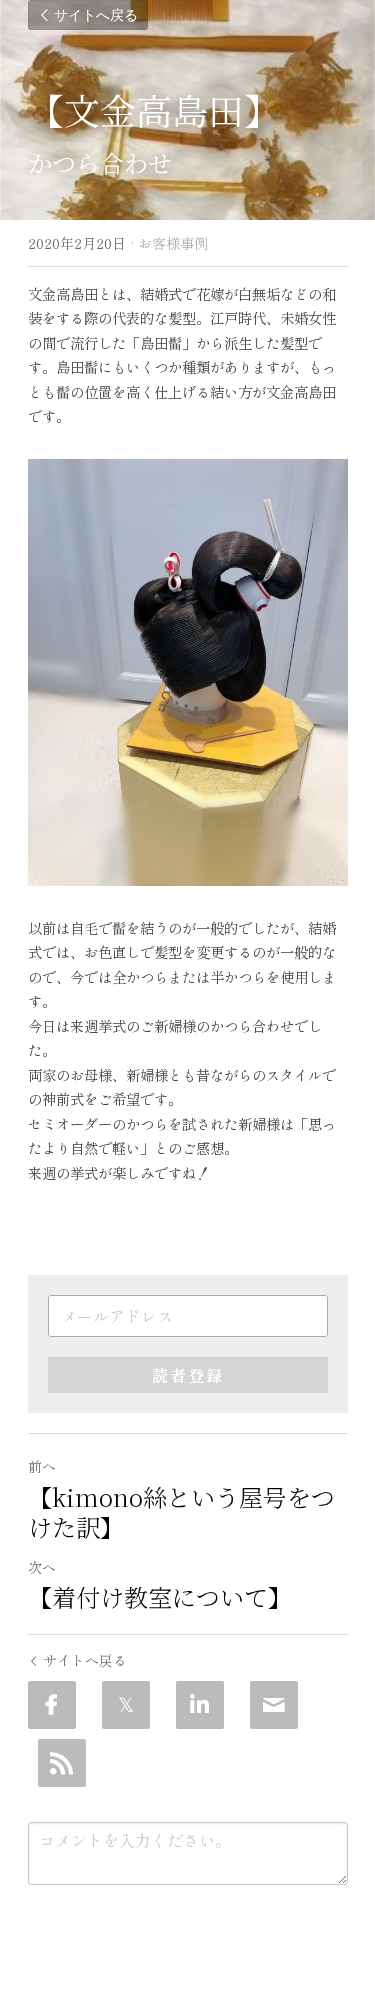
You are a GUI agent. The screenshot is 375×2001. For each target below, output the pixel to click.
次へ (42, 1567)
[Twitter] (126, 1705)
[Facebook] (52, 1705)
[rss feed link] (62, 1763)
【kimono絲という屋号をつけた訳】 (181, 1512)
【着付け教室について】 (160, 1597)
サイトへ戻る (96, 14)
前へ (42, 1466)
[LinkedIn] (200, 1705)
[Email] (274, 1705)
